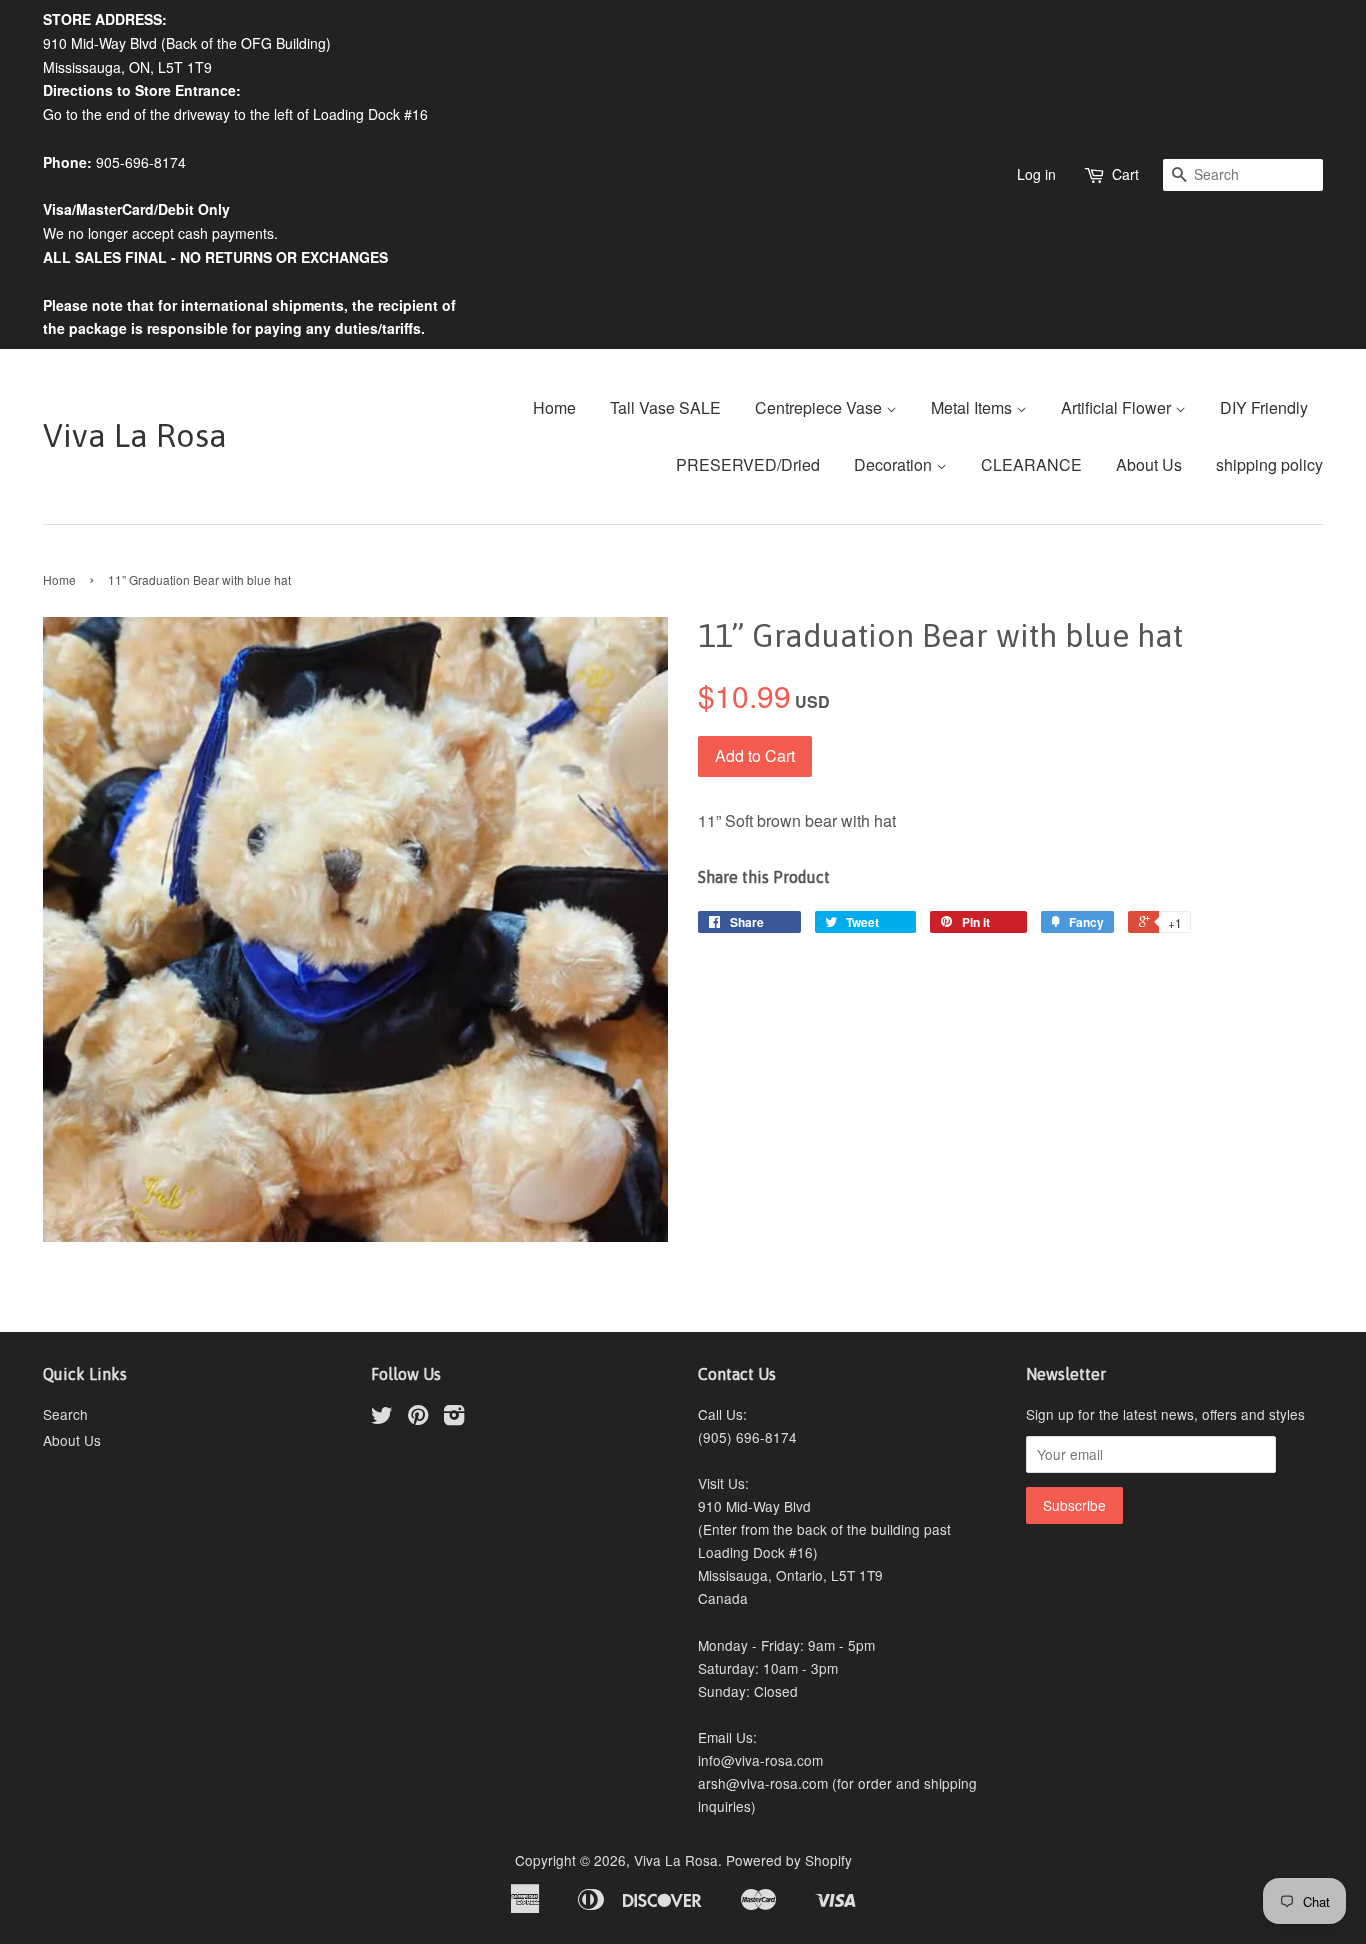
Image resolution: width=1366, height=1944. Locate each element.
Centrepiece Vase (820, 407)
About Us (1149, 464)
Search (65, 1414)
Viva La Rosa (135, 435)
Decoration (895, 464)
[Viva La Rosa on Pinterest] (418, 1418)
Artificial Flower (1118, 407)
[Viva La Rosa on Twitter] (382, 1418)
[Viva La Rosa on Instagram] (454, 1418)
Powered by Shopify (789, 1860)
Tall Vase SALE (665, 407)
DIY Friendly (1264, 407)
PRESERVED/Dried (748, 464)
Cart (1125, 174)
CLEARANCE (1031, 464)
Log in (1036, 174)
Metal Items (973, 407)
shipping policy (1269, 464)
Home (554, 407)
